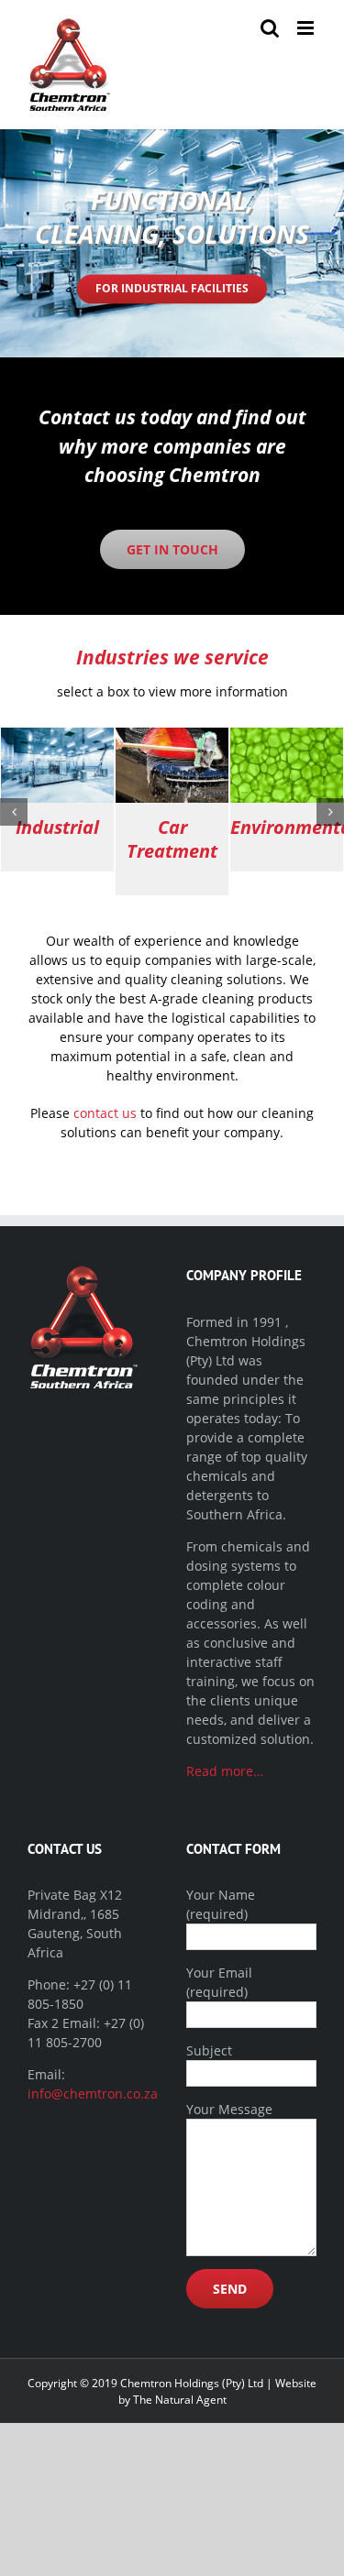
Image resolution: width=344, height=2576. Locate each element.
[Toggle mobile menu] (307, 28)
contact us (105, 1113)
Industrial (57, 827)
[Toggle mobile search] (270, 28)
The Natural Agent (180, 2400)
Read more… (225, 1771)
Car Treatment (172, 839)
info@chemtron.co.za (93, 2094)
